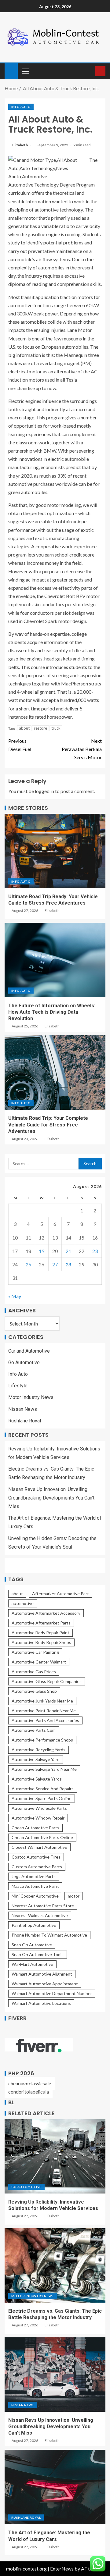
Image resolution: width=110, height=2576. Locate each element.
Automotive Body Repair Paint (40, 1633)
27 (55, 1264)
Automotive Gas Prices (34, 1672)
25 (28, 1264)
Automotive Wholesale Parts (39, 1808)
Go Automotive (24, 1363)
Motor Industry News (31, 1397)
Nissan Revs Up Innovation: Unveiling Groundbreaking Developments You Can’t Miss (51, 1498)
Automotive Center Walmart (39, 1662)
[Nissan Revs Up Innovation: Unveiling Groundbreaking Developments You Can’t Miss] (55, 2375)
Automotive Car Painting (35, 1652)
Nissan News (23, 1409)
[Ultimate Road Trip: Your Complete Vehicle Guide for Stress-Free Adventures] (55, 1073)
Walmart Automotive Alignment (42, 1974)
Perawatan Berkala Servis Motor (82, 749)
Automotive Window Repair (38, 1818)
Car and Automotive (29, 1351)
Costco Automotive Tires (36, 1857)
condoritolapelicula (29, 2092)
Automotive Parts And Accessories (45, 1720)
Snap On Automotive (32, 1945)
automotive (23, 1603)
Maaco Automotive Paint (35, 1886)
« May (15, 1296)
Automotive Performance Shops (42, 1740)
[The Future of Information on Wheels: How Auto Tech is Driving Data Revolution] (55, 960)
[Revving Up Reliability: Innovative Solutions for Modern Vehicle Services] (55, 2156)
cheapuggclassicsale (30, 2083)
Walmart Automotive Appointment (45, 1984)
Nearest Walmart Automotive (40, 1915)
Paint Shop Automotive (34, 1925)
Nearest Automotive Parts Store (43, 1906)
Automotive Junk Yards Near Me (42, 1701)
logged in (44, 791)
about (24, 728)
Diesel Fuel (20, 745)
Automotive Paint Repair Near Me (44, 1711)
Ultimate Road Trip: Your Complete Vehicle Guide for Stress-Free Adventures (48, 1125)
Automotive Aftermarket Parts (41, 1623)
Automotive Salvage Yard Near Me (44, 1769)
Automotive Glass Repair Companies (47, 1681)
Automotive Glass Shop (34, 1691)
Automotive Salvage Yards (37, 1779)
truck (56, 728)
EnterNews (62, 2569)
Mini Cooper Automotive (35, 1896)
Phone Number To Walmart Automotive (49, 1935)
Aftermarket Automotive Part (61, 1594)
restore (40, 728)
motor (74, 1896)
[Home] (11, 71)
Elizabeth (20, 145)
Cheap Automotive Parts (35, 1828)
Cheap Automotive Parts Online (42, 1837)
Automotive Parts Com (34, 1730)
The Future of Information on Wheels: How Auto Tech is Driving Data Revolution (52, 1012)
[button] (25, 71)
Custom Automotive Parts (37, 1867)
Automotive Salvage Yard (36, 1759)
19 (42, 1251)
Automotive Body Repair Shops (41, 1642)
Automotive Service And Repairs (43, 1789)
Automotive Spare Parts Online (42, 1798)
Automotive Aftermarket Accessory (46, 1613)
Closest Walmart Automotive (39, 1847)
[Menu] (25, 71)
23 (95, 1251)
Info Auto (21, 107)
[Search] (90, 71)
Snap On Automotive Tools (38, 1954)
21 (68, 1251)
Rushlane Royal (25, 1421)
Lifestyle (18, 1386)
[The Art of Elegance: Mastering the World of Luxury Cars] (55, 2487)
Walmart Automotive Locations (41, 2003)
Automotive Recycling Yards (38, 1750)
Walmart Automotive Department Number (52, 1993)
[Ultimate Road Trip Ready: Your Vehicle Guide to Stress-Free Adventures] (55, 851)
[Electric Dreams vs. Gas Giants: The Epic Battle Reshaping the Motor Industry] (55, 2265)
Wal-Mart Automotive (32, 1964)
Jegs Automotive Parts (34, 1876)
